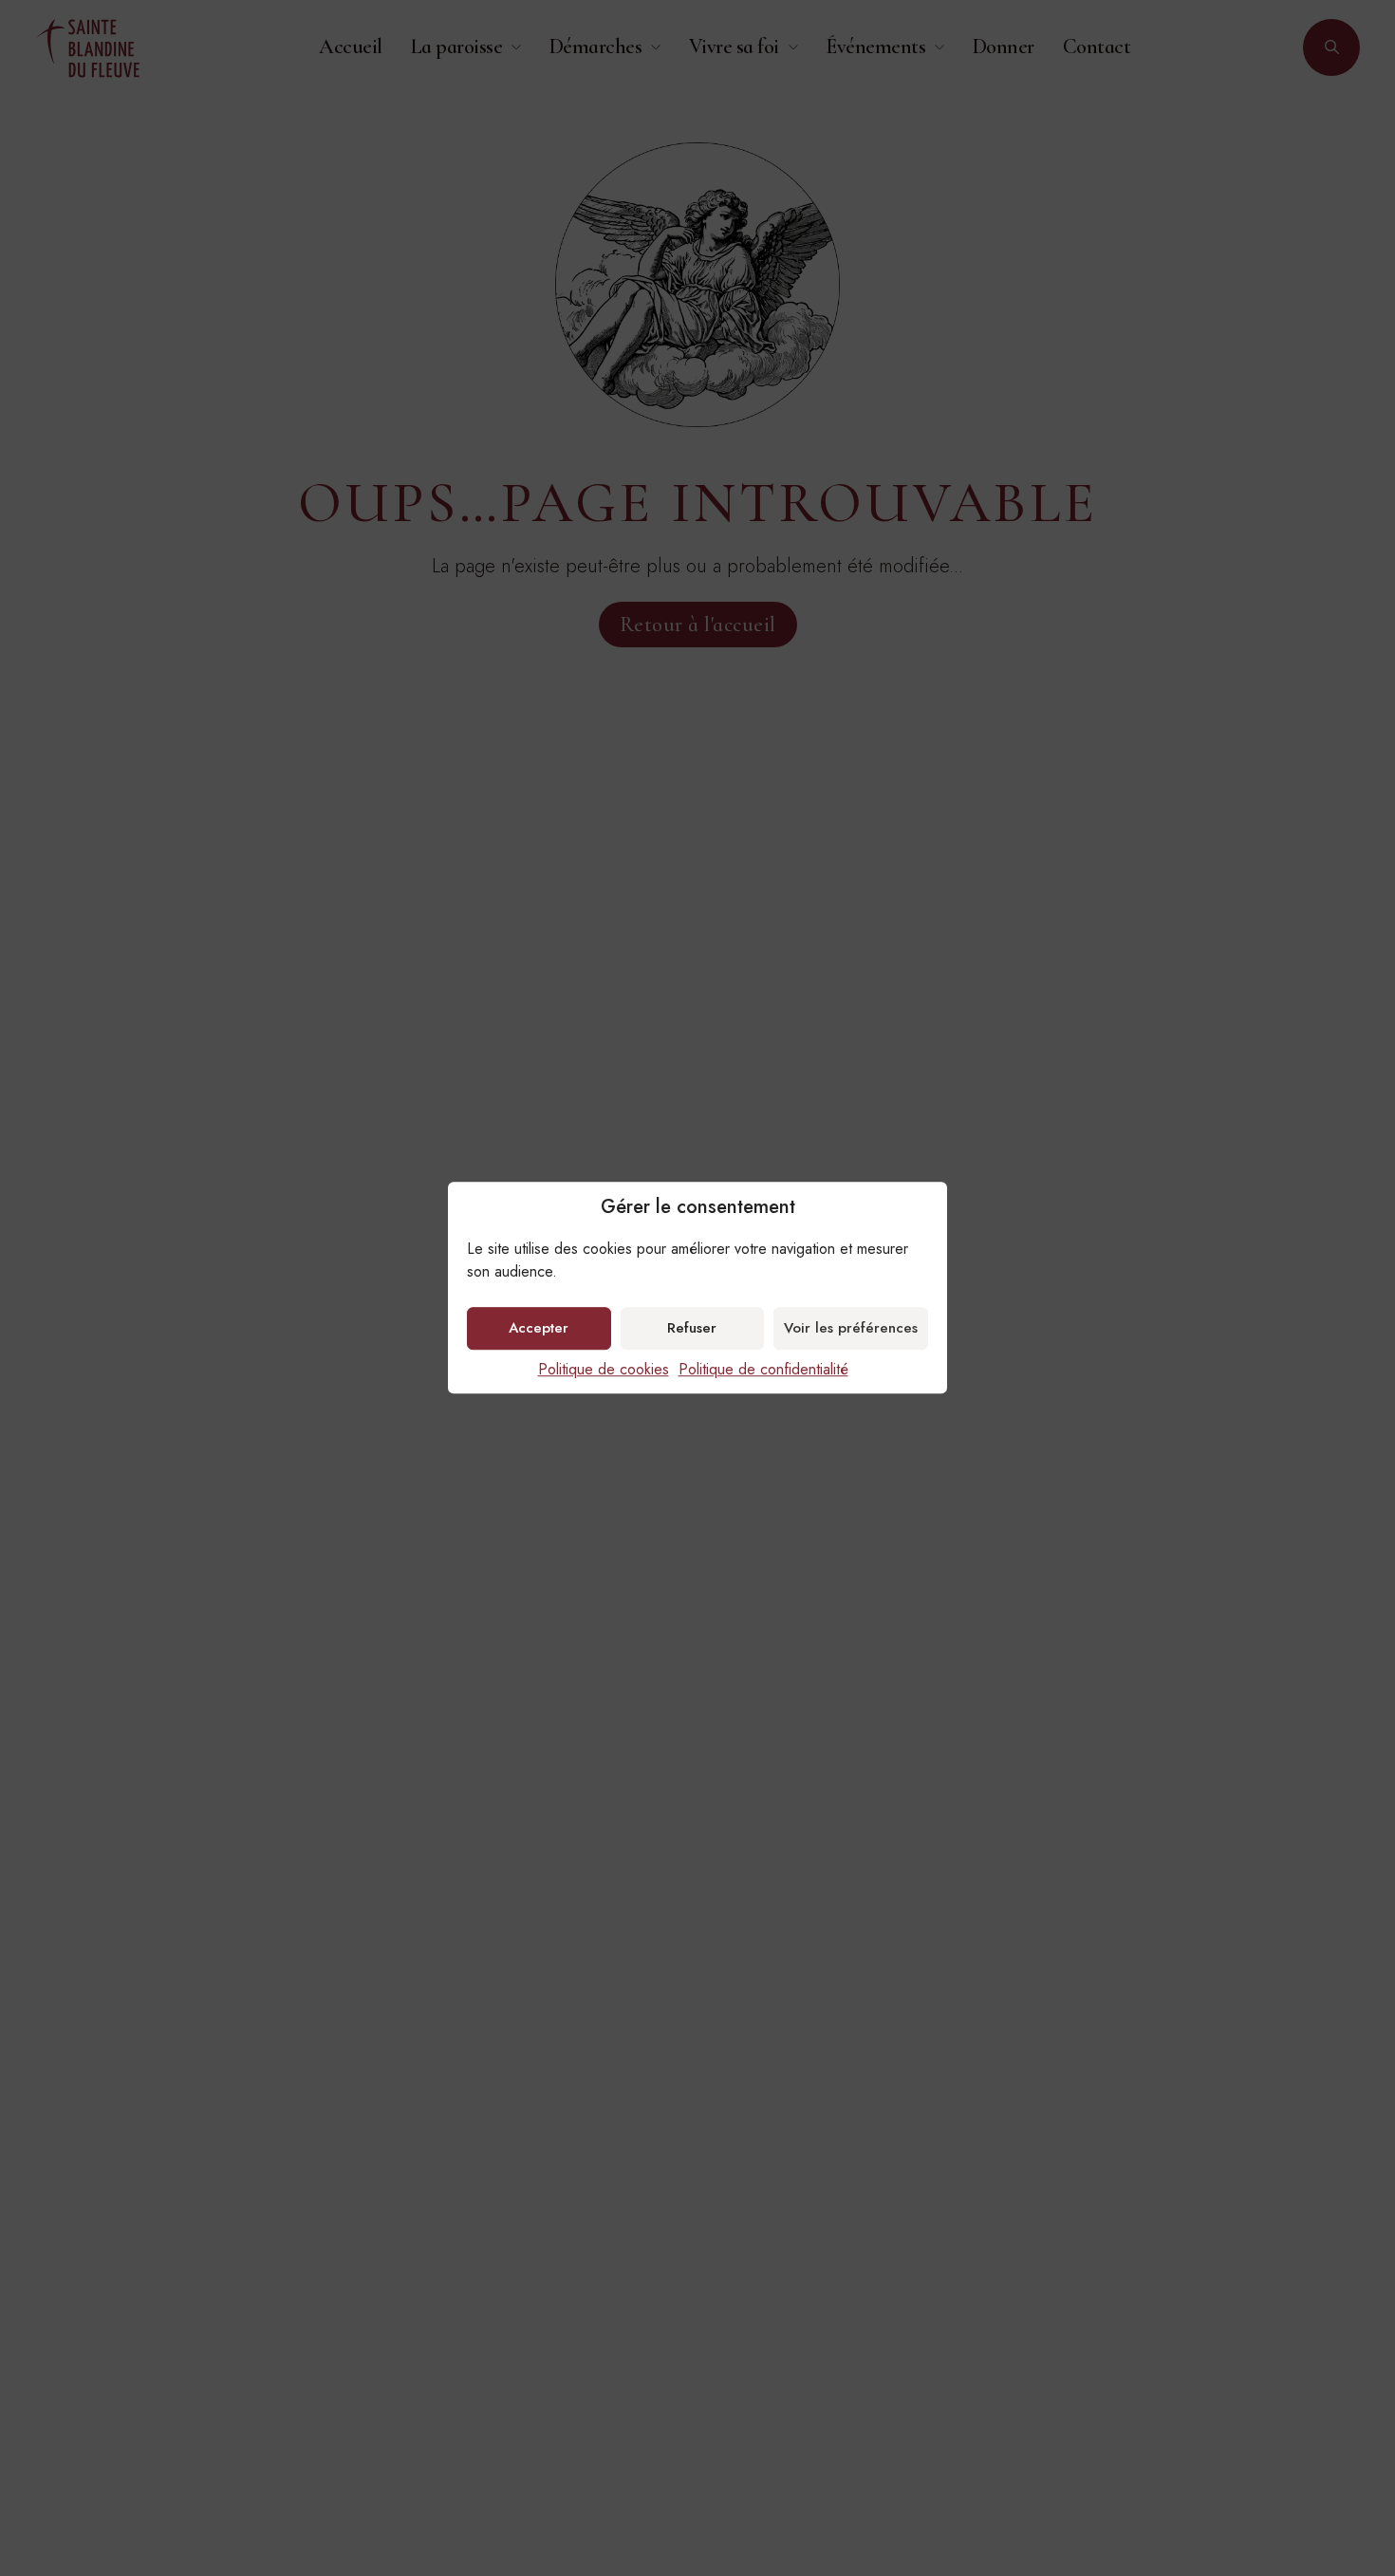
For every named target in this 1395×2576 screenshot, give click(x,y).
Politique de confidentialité (763, 1369)
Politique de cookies (604, 1369)
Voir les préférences (851, 1329)
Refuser (692, 1329)
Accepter (539, 1329)
